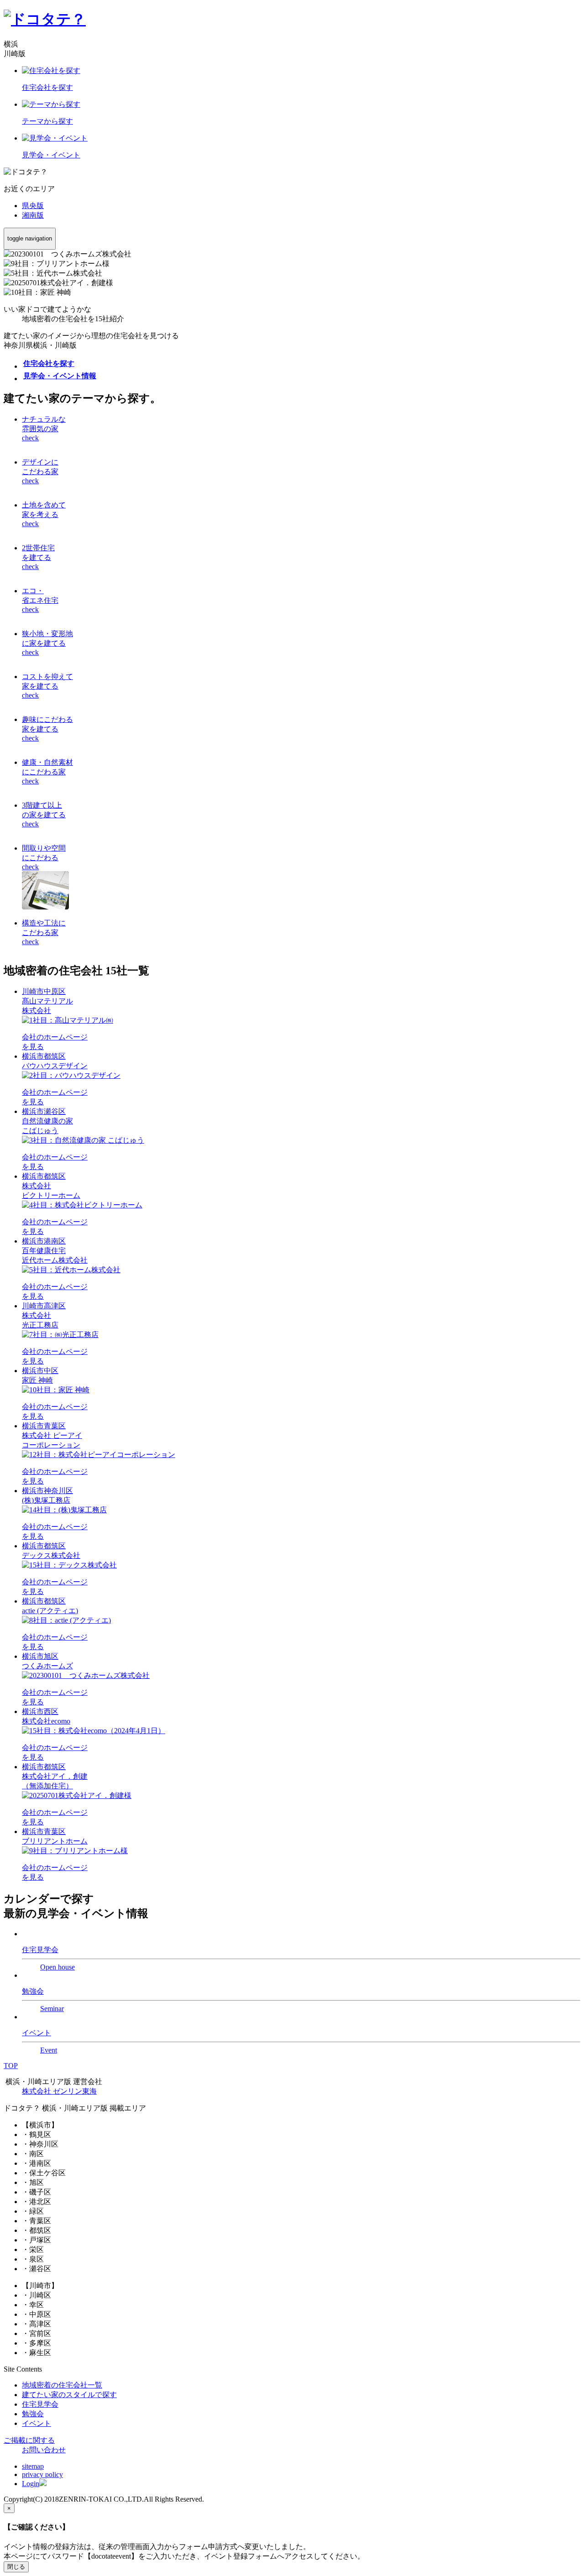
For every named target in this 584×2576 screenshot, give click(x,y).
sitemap (33, 2466)
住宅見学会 (40, 2404)
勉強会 (33, 2414)
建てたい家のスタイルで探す (69, 2395)
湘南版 (33, 215)
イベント (36, 2423)
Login (31, 2484)
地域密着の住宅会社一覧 (62, 2385)
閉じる (16, 2567)
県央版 (33, 206)
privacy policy (42, 2474)
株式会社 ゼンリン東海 (59, 2091)
